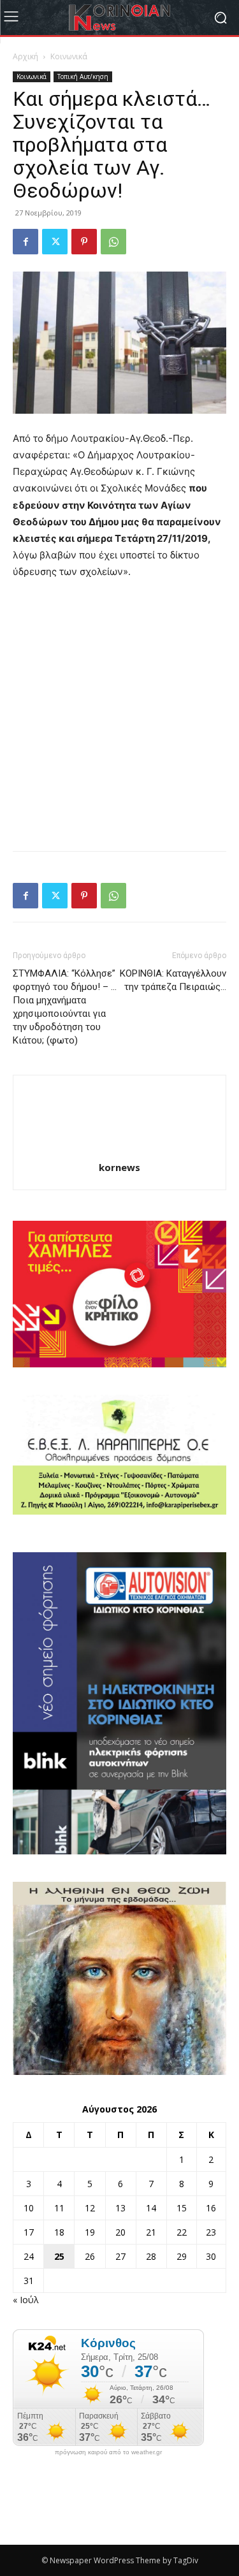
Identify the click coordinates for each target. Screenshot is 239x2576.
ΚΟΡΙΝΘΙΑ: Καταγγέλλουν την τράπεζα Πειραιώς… (173, 980)
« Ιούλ (26, 2300)
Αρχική (25, 56)
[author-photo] (120, 1150)
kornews (119, 1167)
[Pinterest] (84, 242)
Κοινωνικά (69, 56)
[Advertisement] (119, 716)
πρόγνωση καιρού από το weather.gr (108, 2452)
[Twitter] (55, 242)
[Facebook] (25, 242)
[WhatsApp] (113, 242)
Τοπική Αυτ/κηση (83, 76)
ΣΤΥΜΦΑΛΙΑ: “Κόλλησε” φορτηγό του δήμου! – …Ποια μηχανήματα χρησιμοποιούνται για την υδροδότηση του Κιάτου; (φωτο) (65, 1007)
